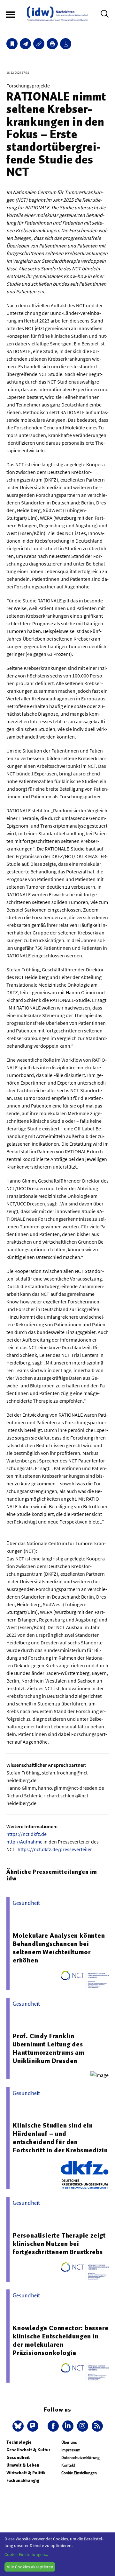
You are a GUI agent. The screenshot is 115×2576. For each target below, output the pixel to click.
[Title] (39, 44)
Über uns (69, 2442)
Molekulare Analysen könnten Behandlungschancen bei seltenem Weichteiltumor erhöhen (59, 1948)
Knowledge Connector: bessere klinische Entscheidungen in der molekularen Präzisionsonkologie (61, 2340)
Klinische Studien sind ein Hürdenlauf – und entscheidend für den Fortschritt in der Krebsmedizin (60, 2138)
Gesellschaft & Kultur (28, 2450)
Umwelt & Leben (23, 2465)
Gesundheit (18, 2458)
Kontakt (68, 2465)
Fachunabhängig (23, 2480)
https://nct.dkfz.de (27, 1834)
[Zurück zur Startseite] (57, 14)
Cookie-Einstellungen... (26, 2554)
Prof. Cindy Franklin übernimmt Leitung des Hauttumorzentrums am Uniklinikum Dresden (49, 2048)
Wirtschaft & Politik (26, 2473)
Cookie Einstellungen (79, 2473)
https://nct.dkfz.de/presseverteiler (55, 1849)
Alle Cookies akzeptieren (30, 2567)
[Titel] (12, 44)
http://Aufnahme (24, 1842)
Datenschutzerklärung (80, 2458)
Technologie (19, 2442)
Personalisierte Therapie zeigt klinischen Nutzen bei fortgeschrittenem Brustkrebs (59, 2244)
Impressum (71, 2450)
